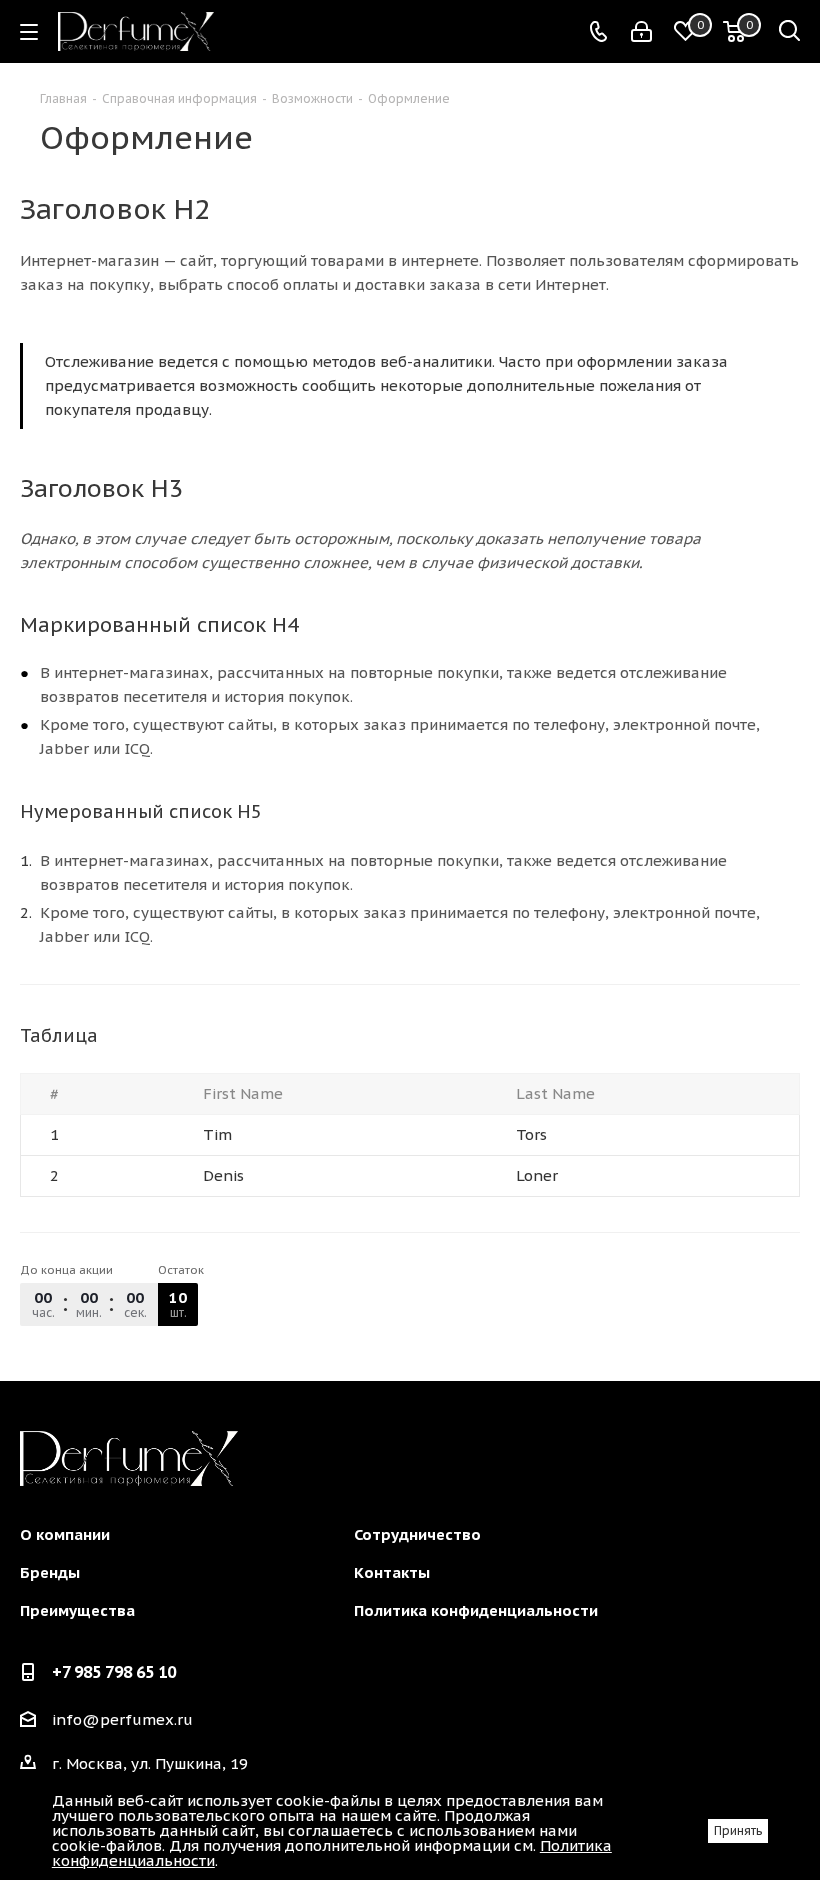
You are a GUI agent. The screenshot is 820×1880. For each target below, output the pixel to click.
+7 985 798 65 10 (114, 1672)
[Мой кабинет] (641, 31)
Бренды (50, 1572)
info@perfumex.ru (122, 1719)
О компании (65, 1534)
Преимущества (77, 1610)
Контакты (392, 1572)
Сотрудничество (417, 1534)
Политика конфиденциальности (476, 1610)
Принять (738, 1830)
